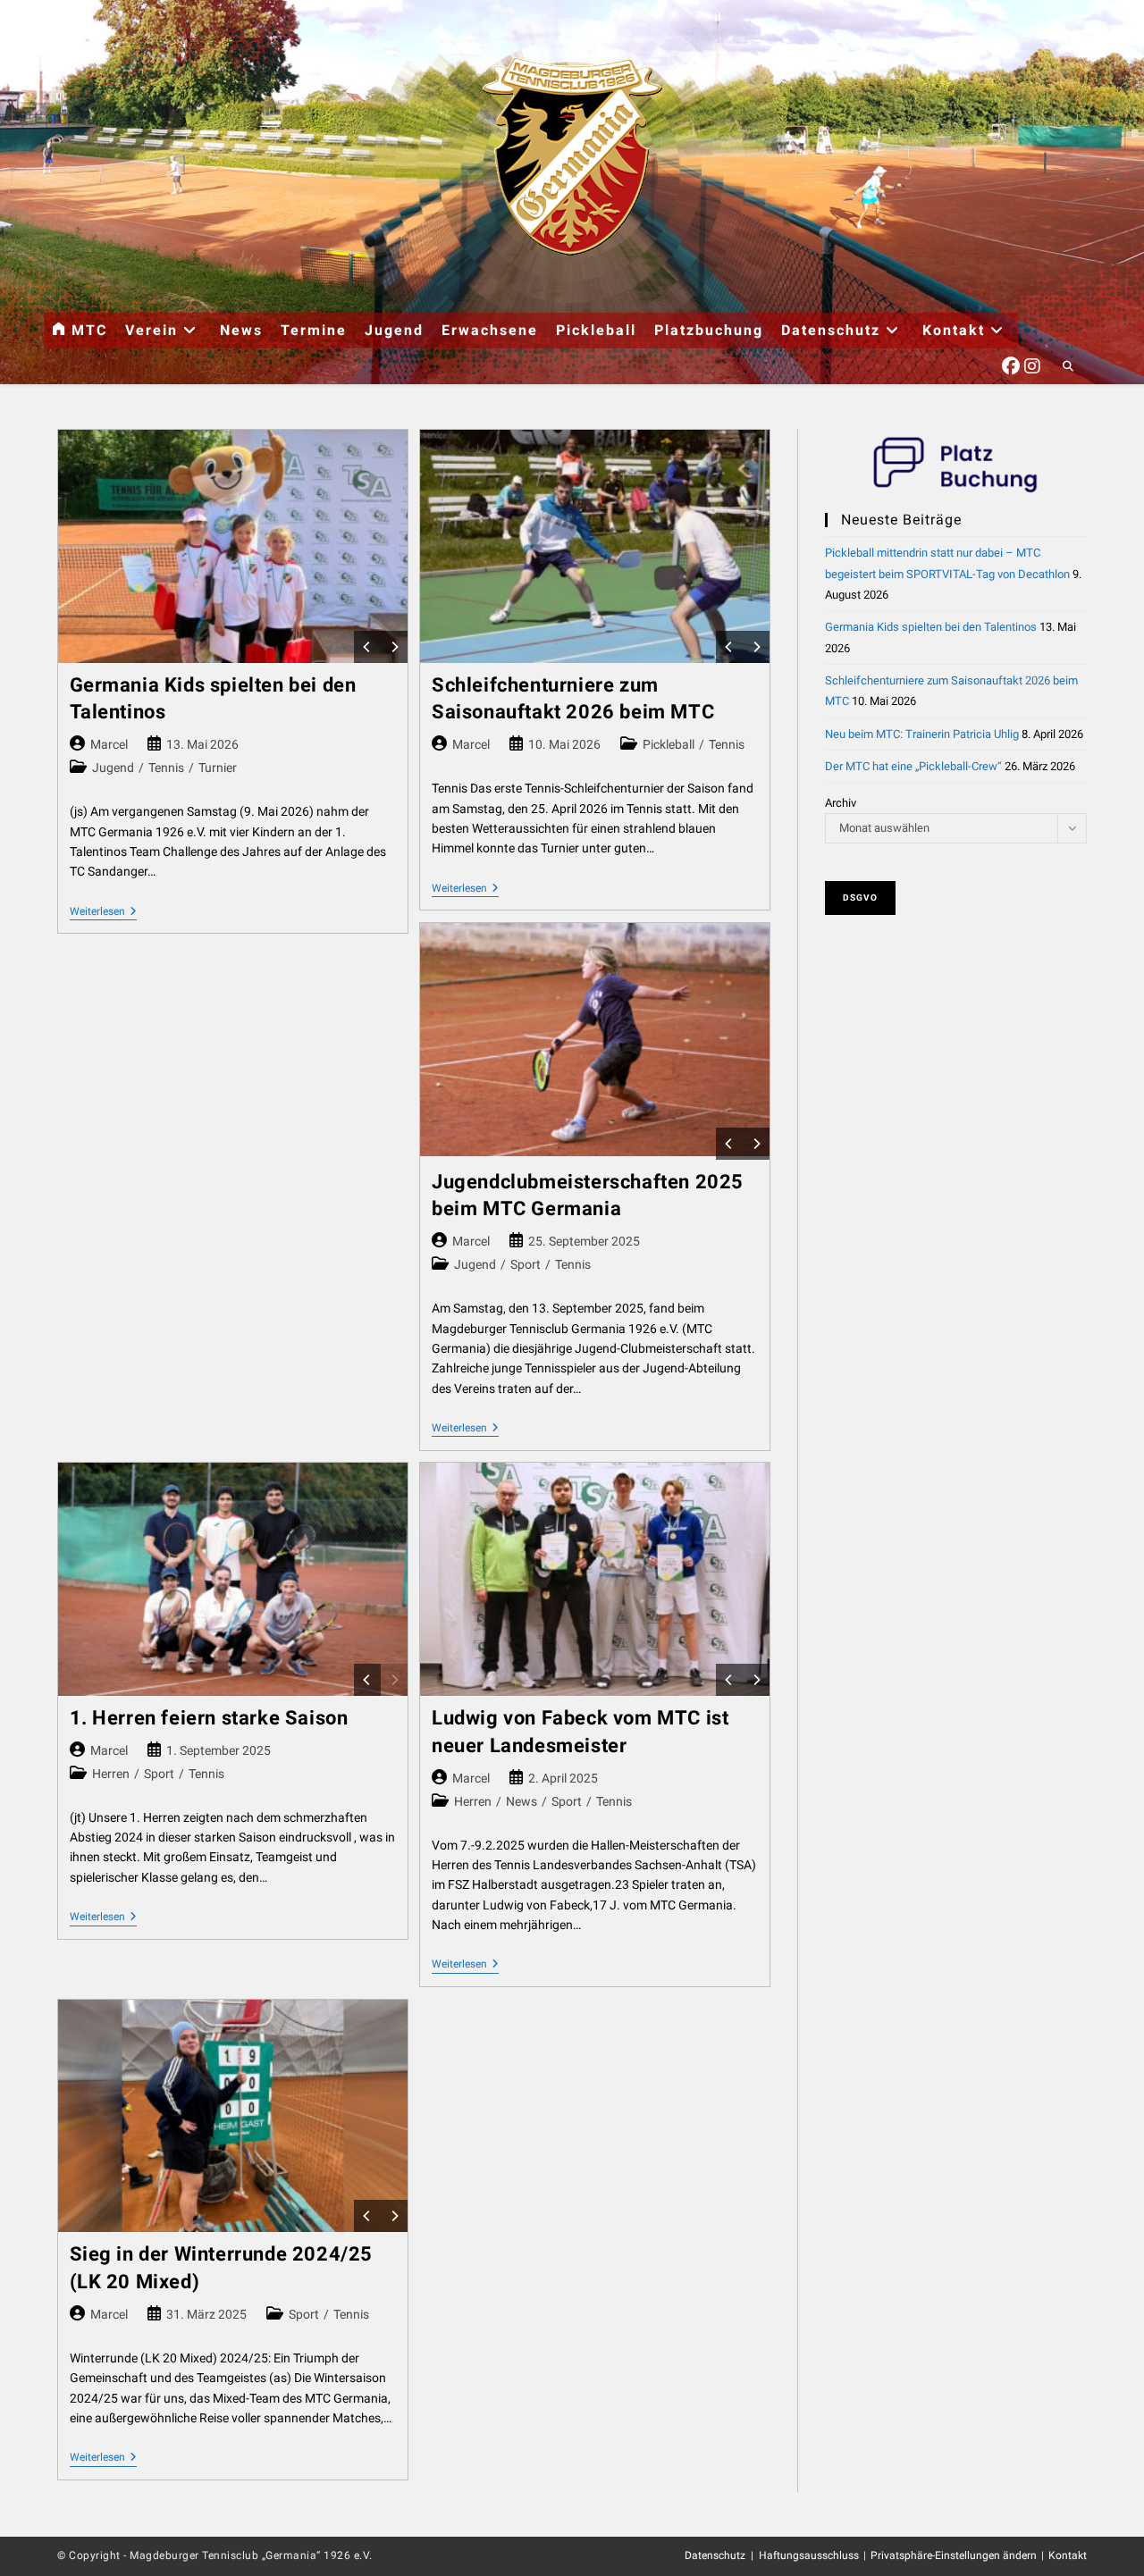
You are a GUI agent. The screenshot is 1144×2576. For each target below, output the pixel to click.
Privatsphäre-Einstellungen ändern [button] (954, 2555)
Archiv (841, 803)
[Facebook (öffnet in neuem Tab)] (1011, 364)
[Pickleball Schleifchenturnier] (595, 546)
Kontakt (1068, 2555)
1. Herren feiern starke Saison (209, 1718)
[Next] (394, 647)
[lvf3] (595, 1579)
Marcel (109, 744)
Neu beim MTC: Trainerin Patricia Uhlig (922, 734)
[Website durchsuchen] (1068, 367)
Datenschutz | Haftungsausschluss (772, 2555)
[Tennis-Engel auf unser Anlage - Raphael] (595, 1040)
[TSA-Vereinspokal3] (233, 2116)
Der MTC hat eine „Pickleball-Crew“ (913, 766)
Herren (111, 1774)
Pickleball (669, 744)
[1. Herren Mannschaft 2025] (233, 1579)
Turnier (218, 768)
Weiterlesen (103, 913)
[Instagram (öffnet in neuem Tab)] (1032, 364)
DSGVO (860, 898)
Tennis (166, 768)
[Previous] (367, 647)
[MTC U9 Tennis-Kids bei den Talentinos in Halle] (233, 546)
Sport (526, 1264)
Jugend (113, 768)
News (522, 1801)
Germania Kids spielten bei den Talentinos (931, 627)
